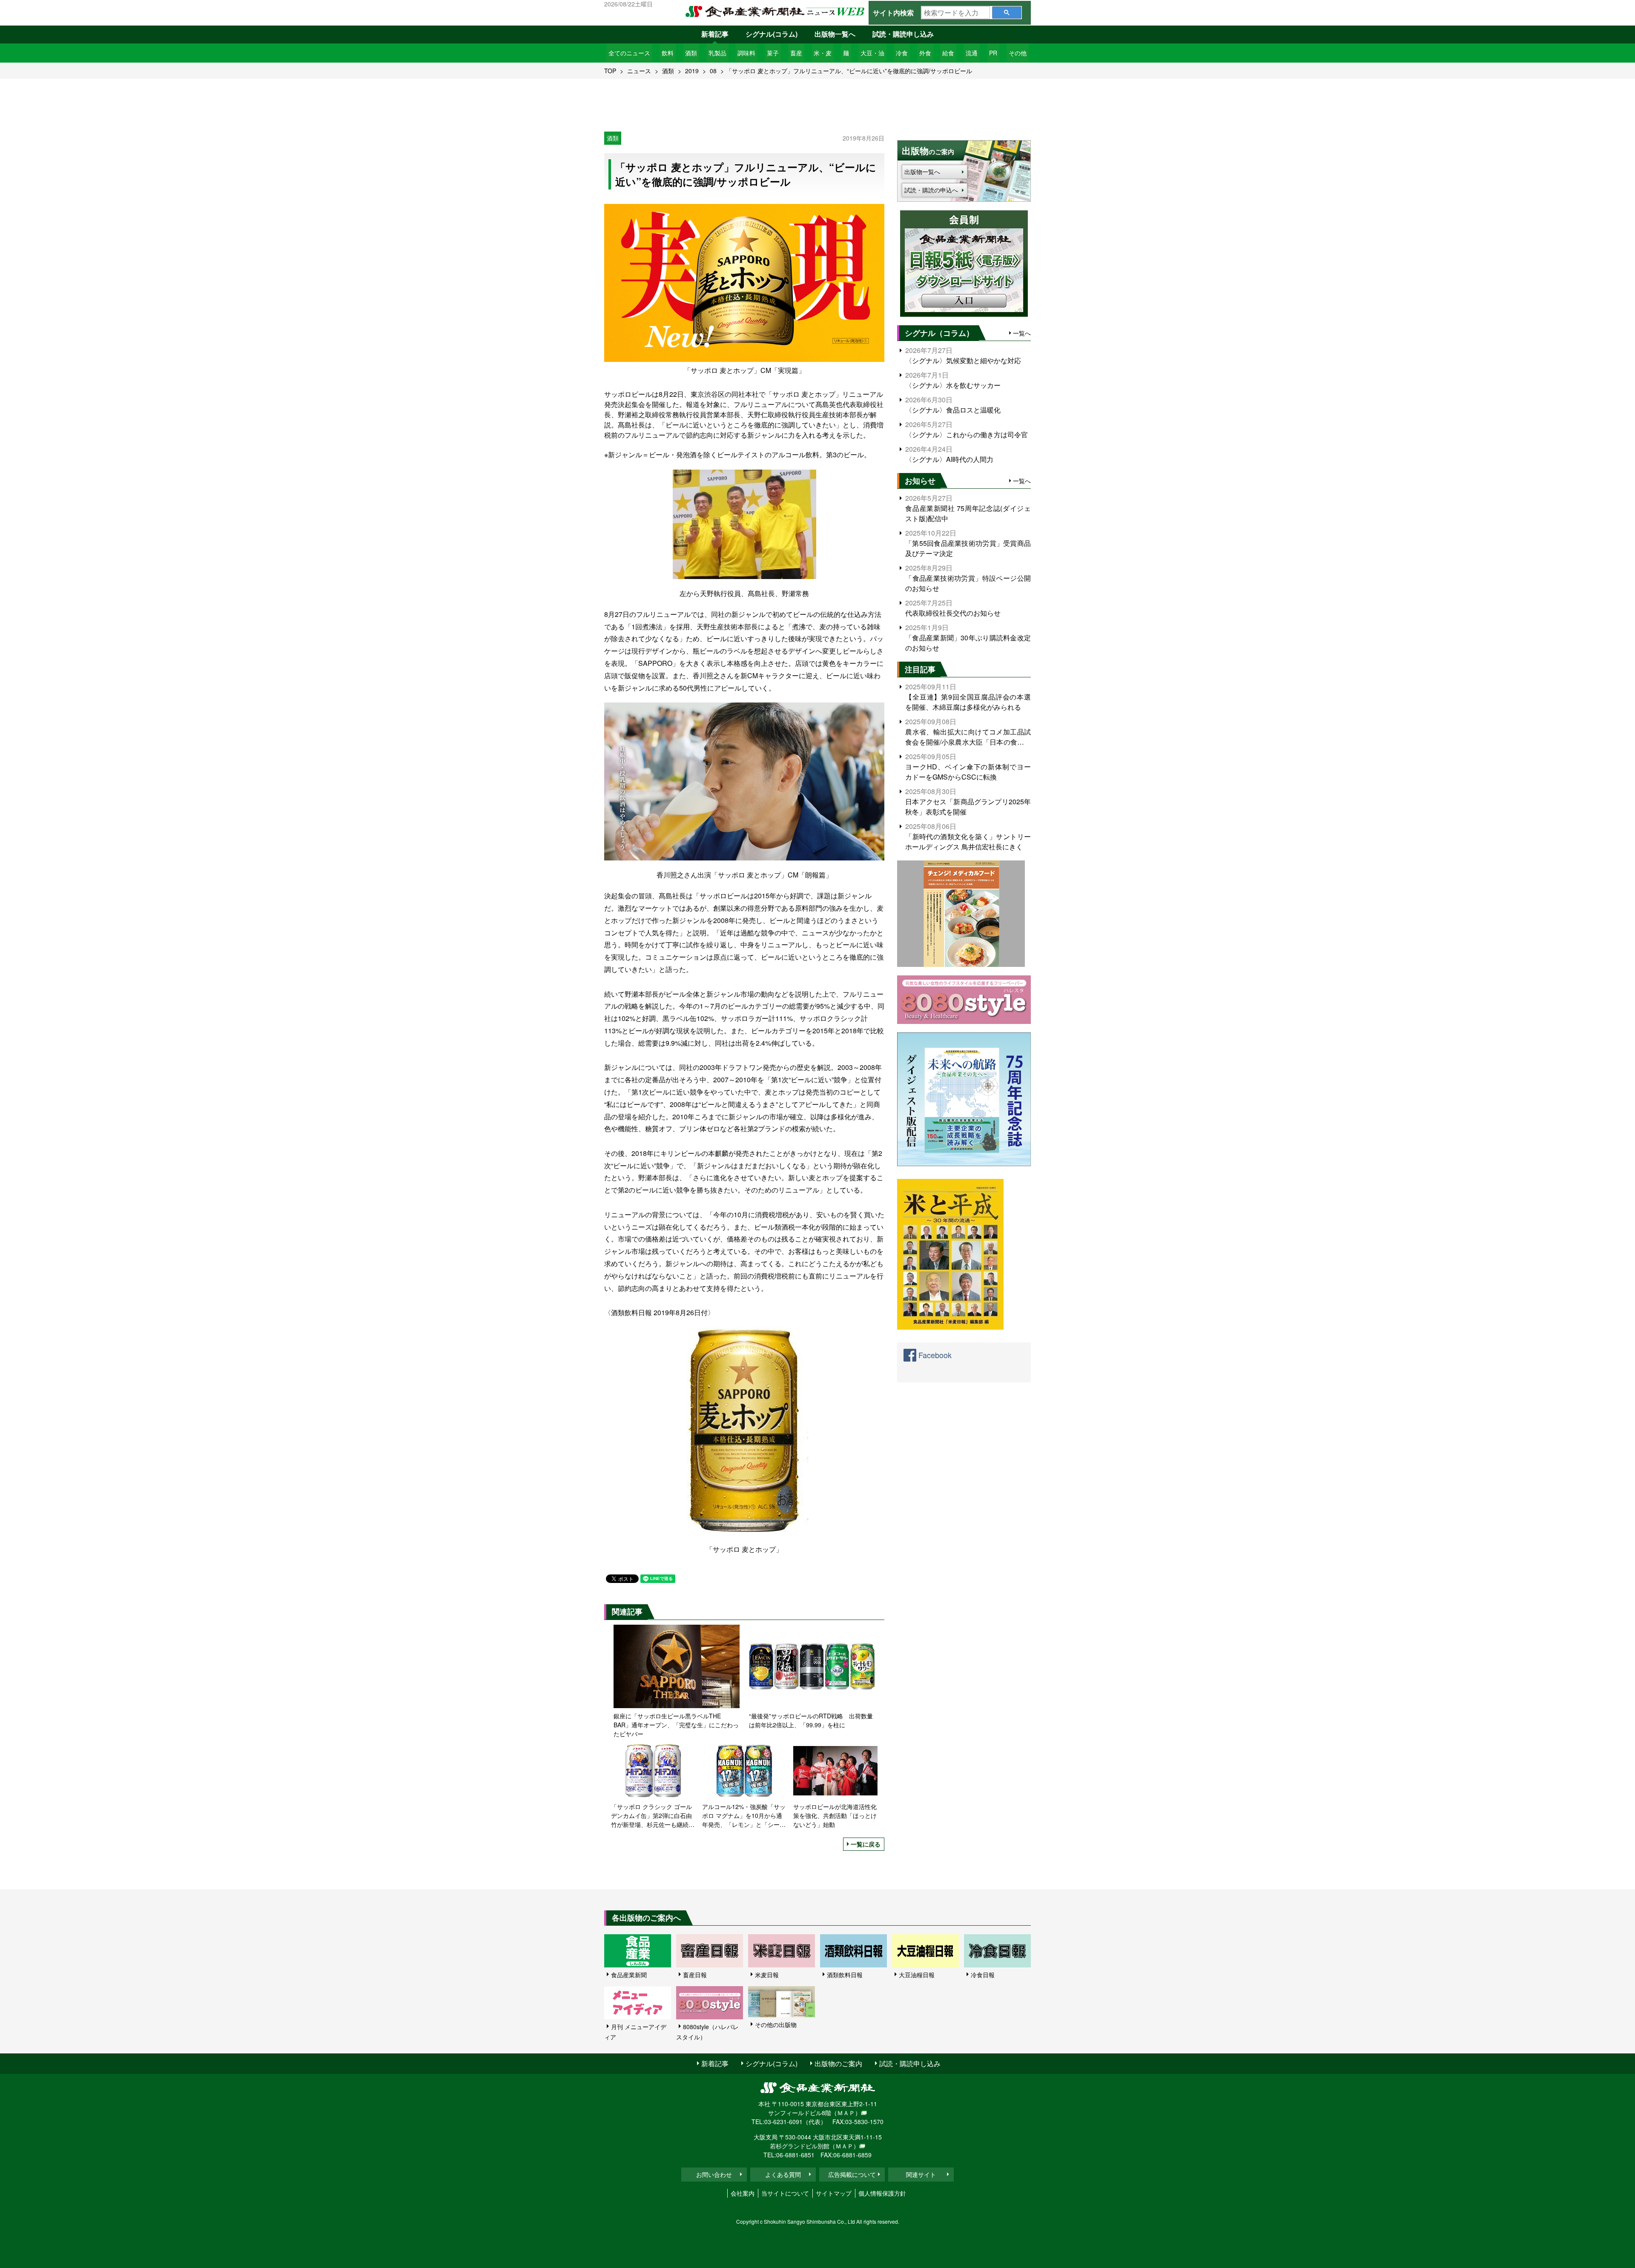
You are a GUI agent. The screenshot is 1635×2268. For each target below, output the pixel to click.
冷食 (902, 53)
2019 (692, 71)
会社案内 (743, 2193)
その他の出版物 (776, 2024)
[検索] (1007, 13)
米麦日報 (767, 1975)
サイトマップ (834, 2193)
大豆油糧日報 (917, 1975)
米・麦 (823, 53)
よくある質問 (783, 2174)
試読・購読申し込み (903, 34)
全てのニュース (629, 53)
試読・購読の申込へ (931, 190)
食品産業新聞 (629, 1975)
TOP (610, 71)
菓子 (773, 53)
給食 (948, 53)
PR (993, 53)
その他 (1018, 53)
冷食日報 (983, 1975)
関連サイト (921, 2174)
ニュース (639, 71)
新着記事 (715, 34)
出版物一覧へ (835, 34)
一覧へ (1022, 333)
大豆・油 (872, 53)
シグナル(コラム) (772, 34)
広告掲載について (852, 2174)
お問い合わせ (714, 2174)
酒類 (691, 53)
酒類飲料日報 (845, 1975)
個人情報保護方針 (882, 2193)
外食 (925, 53)
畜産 (796, 53)
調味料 (746, 53)
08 (713, 71)
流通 (972, 53)
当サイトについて (785, 2193)
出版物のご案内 (838, 2063)
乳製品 (717, 53)
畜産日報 (695, 1975)
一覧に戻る (866, 1844)
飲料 (668, 53)
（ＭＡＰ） (846, 2113)
